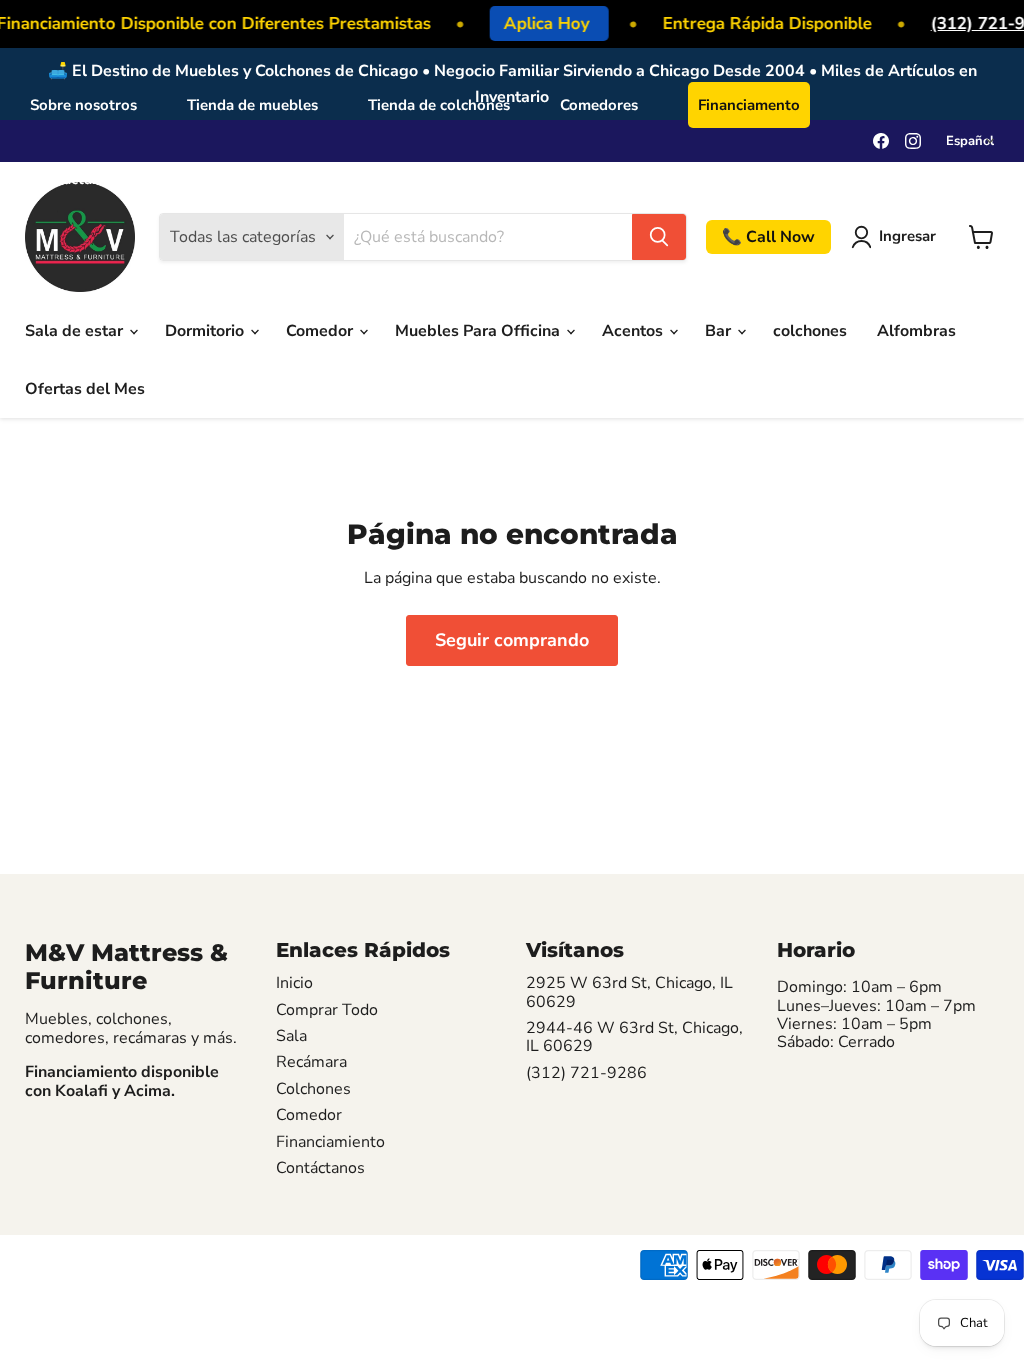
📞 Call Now (768, 237)
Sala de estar (76, 331)
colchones (810, 331)
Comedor (321, 331)
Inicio (294, 983)
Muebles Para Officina (479, 331)
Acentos (634, 331)
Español (201, 179)
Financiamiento (330, 1142)
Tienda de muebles (252, 105)
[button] (897, 237)
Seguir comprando (512, 640)
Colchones (313, 1089)
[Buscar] (659, 237)
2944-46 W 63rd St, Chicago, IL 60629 (634, 1037)
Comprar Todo (327, 1010)
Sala (291, 1036)
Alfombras (916, 331)
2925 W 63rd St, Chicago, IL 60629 (629, 992)
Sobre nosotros (83, 105)
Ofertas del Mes (85, 389)
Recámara (311, 1062)
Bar (720, 331)
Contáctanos (320, 1168)
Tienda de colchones (439, 105)
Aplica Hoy (543, 23)
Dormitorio (206, 331)
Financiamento (749, 105)
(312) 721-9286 (586, 1073)
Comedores (599, 105)
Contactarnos (76, 179)
